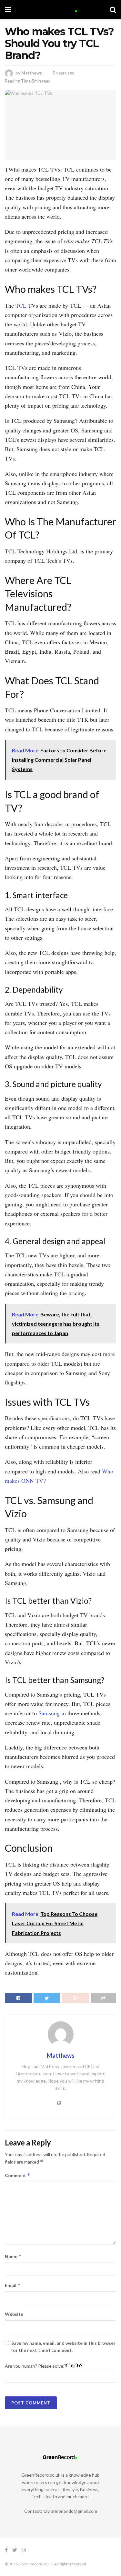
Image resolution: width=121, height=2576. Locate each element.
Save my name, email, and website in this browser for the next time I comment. (63, 2347)
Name (13, 2256)
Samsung (50, 1713)
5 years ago (64, 73)
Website (14, 2314)
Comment (18, 2175)
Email (13, 2285)
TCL (22, 305)
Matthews (32, 73)
